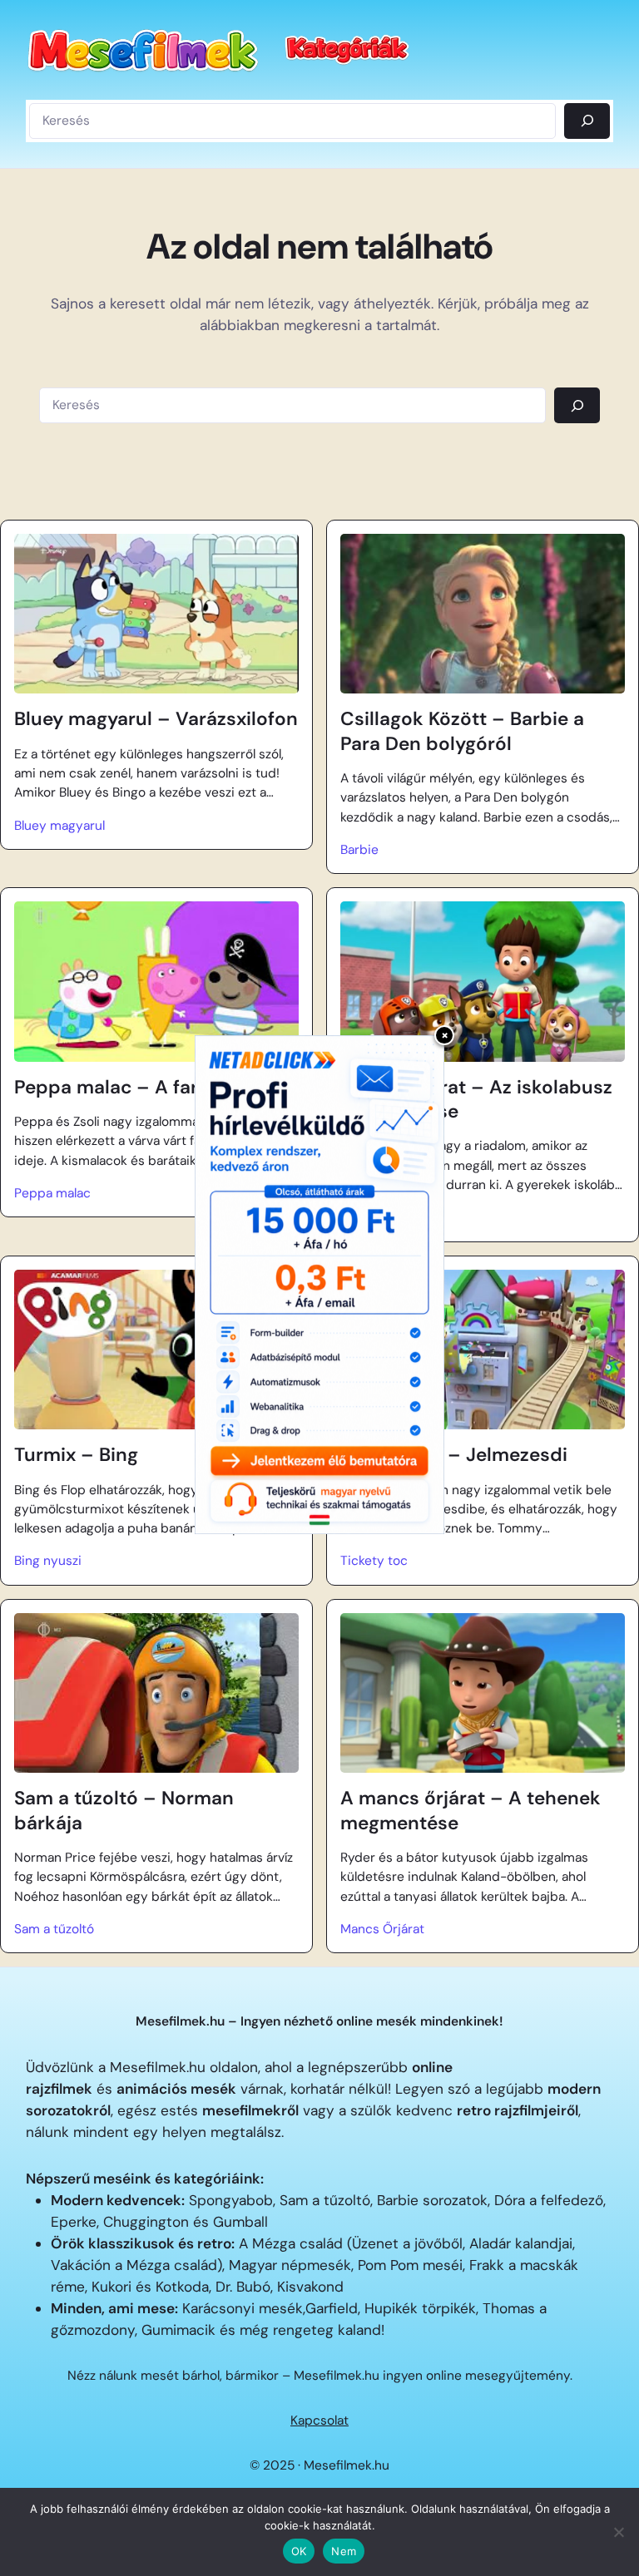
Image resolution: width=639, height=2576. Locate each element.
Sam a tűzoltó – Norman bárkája (124, 1810)
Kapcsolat (319, 2421)
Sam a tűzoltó (54, 1929)
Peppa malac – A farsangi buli (150, 1087)
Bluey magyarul (59, 826)
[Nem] (618, 2532)
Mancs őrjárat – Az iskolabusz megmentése (476, 1099)
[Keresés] (587, 121)
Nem (344, 2551)
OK (299, 2551)
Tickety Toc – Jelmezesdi (454, 1455)
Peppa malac (52, 1193)
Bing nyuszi (48, 1561)
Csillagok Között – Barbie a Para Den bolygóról (462, 731)
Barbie (359, 850)
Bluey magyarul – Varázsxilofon (156, 719)
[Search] (577, 405)
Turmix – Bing (76, 1455)
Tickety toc (374, 1561)
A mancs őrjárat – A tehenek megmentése (471, 1810)
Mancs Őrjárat (382, 1929)
